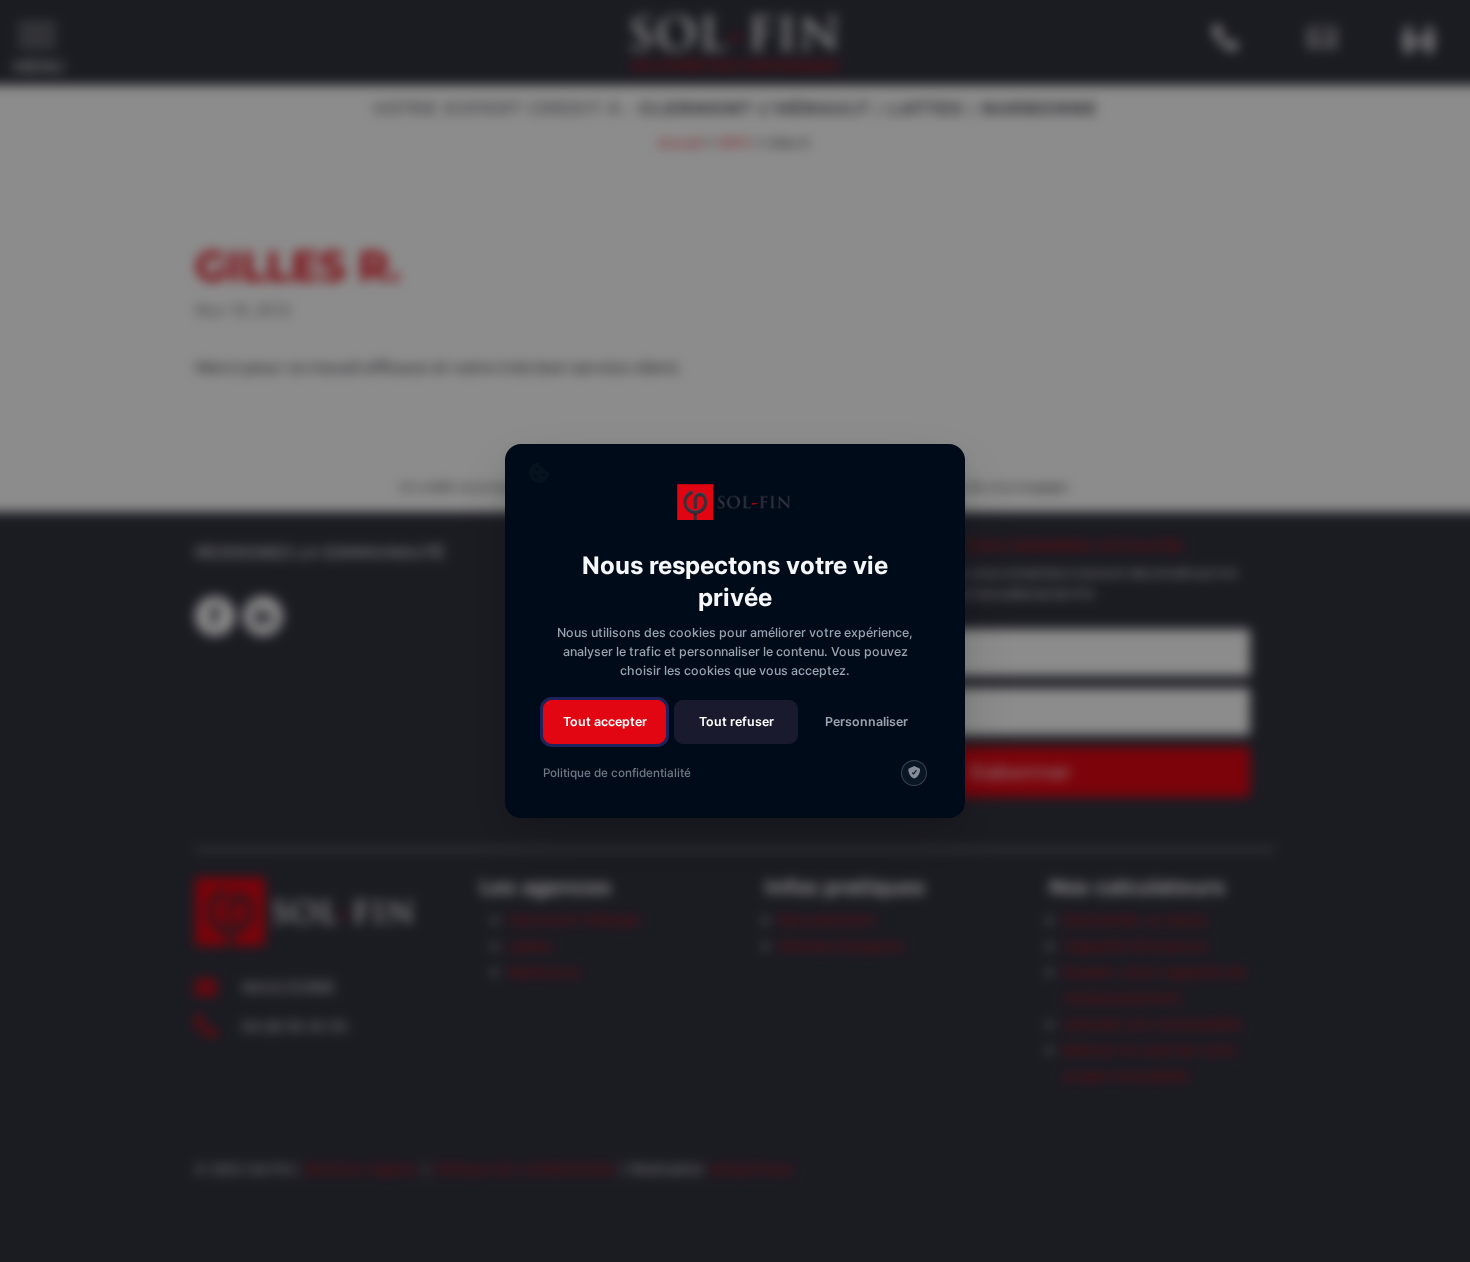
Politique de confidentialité (617, 773)
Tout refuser (736, 721)
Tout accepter (605, 721)
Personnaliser (866, 721)
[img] (914, 773)
